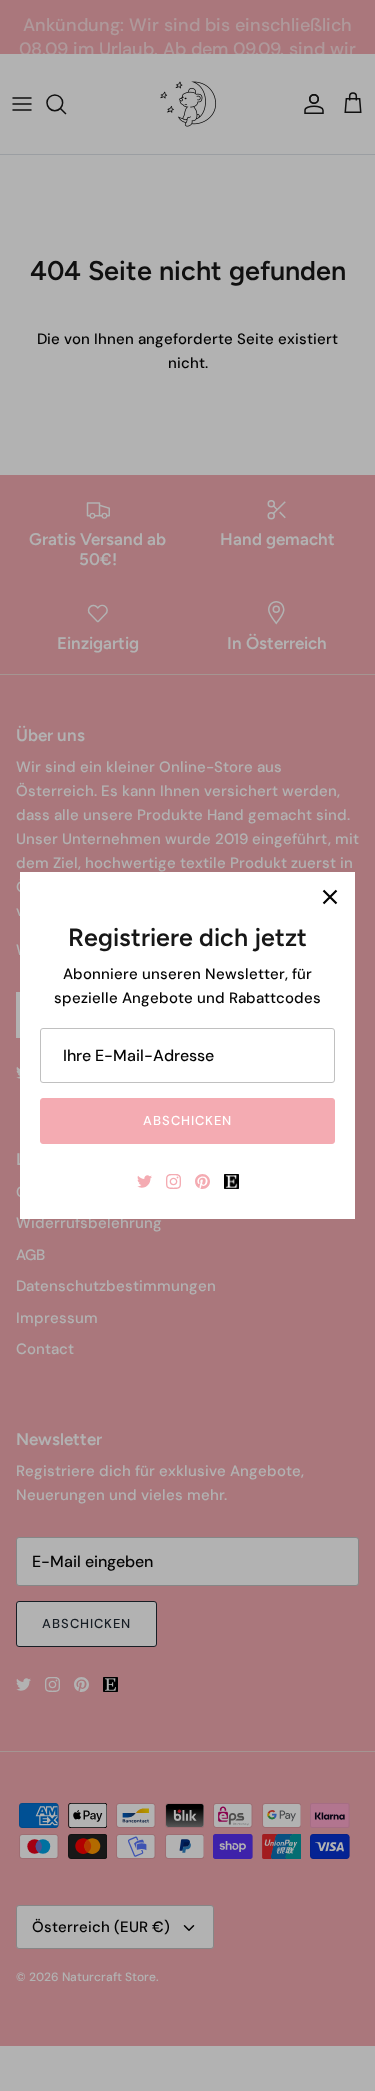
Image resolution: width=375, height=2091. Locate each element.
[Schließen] (330, 897)
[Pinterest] (202, 1181)
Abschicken (187, 1120)
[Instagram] (173, 1181)
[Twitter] (144, 1181)
